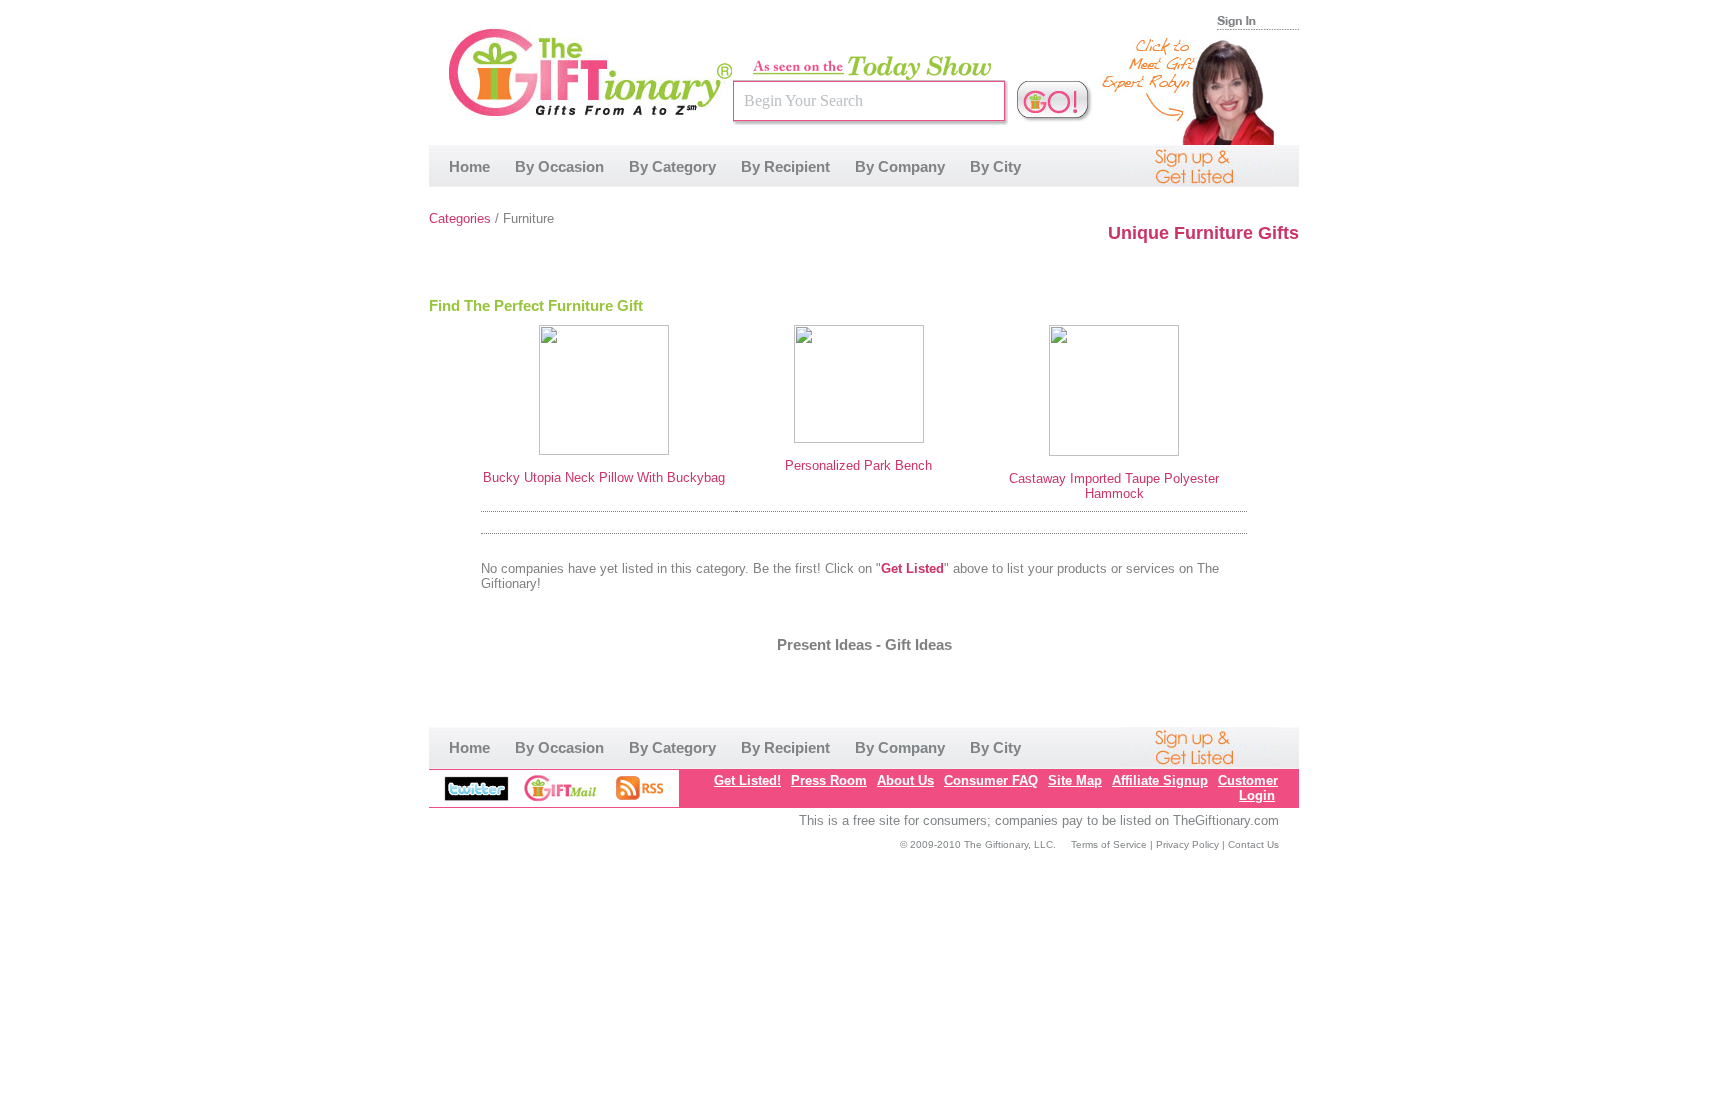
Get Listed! (747, 780)
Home (469, 166)
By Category (672, 166)
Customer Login (1248, 788)
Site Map (1075, 780)
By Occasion (559, 166)
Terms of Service (1109, 844)
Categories (460, 218)
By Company (900, 166)
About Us (905, 780)
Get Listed (912, 568)
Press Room (829, 780)
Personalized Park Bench (858, 465)
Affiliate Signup (1160, 780)
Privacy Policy (1187, 844)
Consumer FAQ (991, 780)
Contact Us (1253, 844)
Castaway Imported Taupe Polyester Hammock (1114, 486)
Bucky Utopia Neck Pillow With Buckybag (604, 477)
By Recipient (785, 166)
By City (995, 166)
